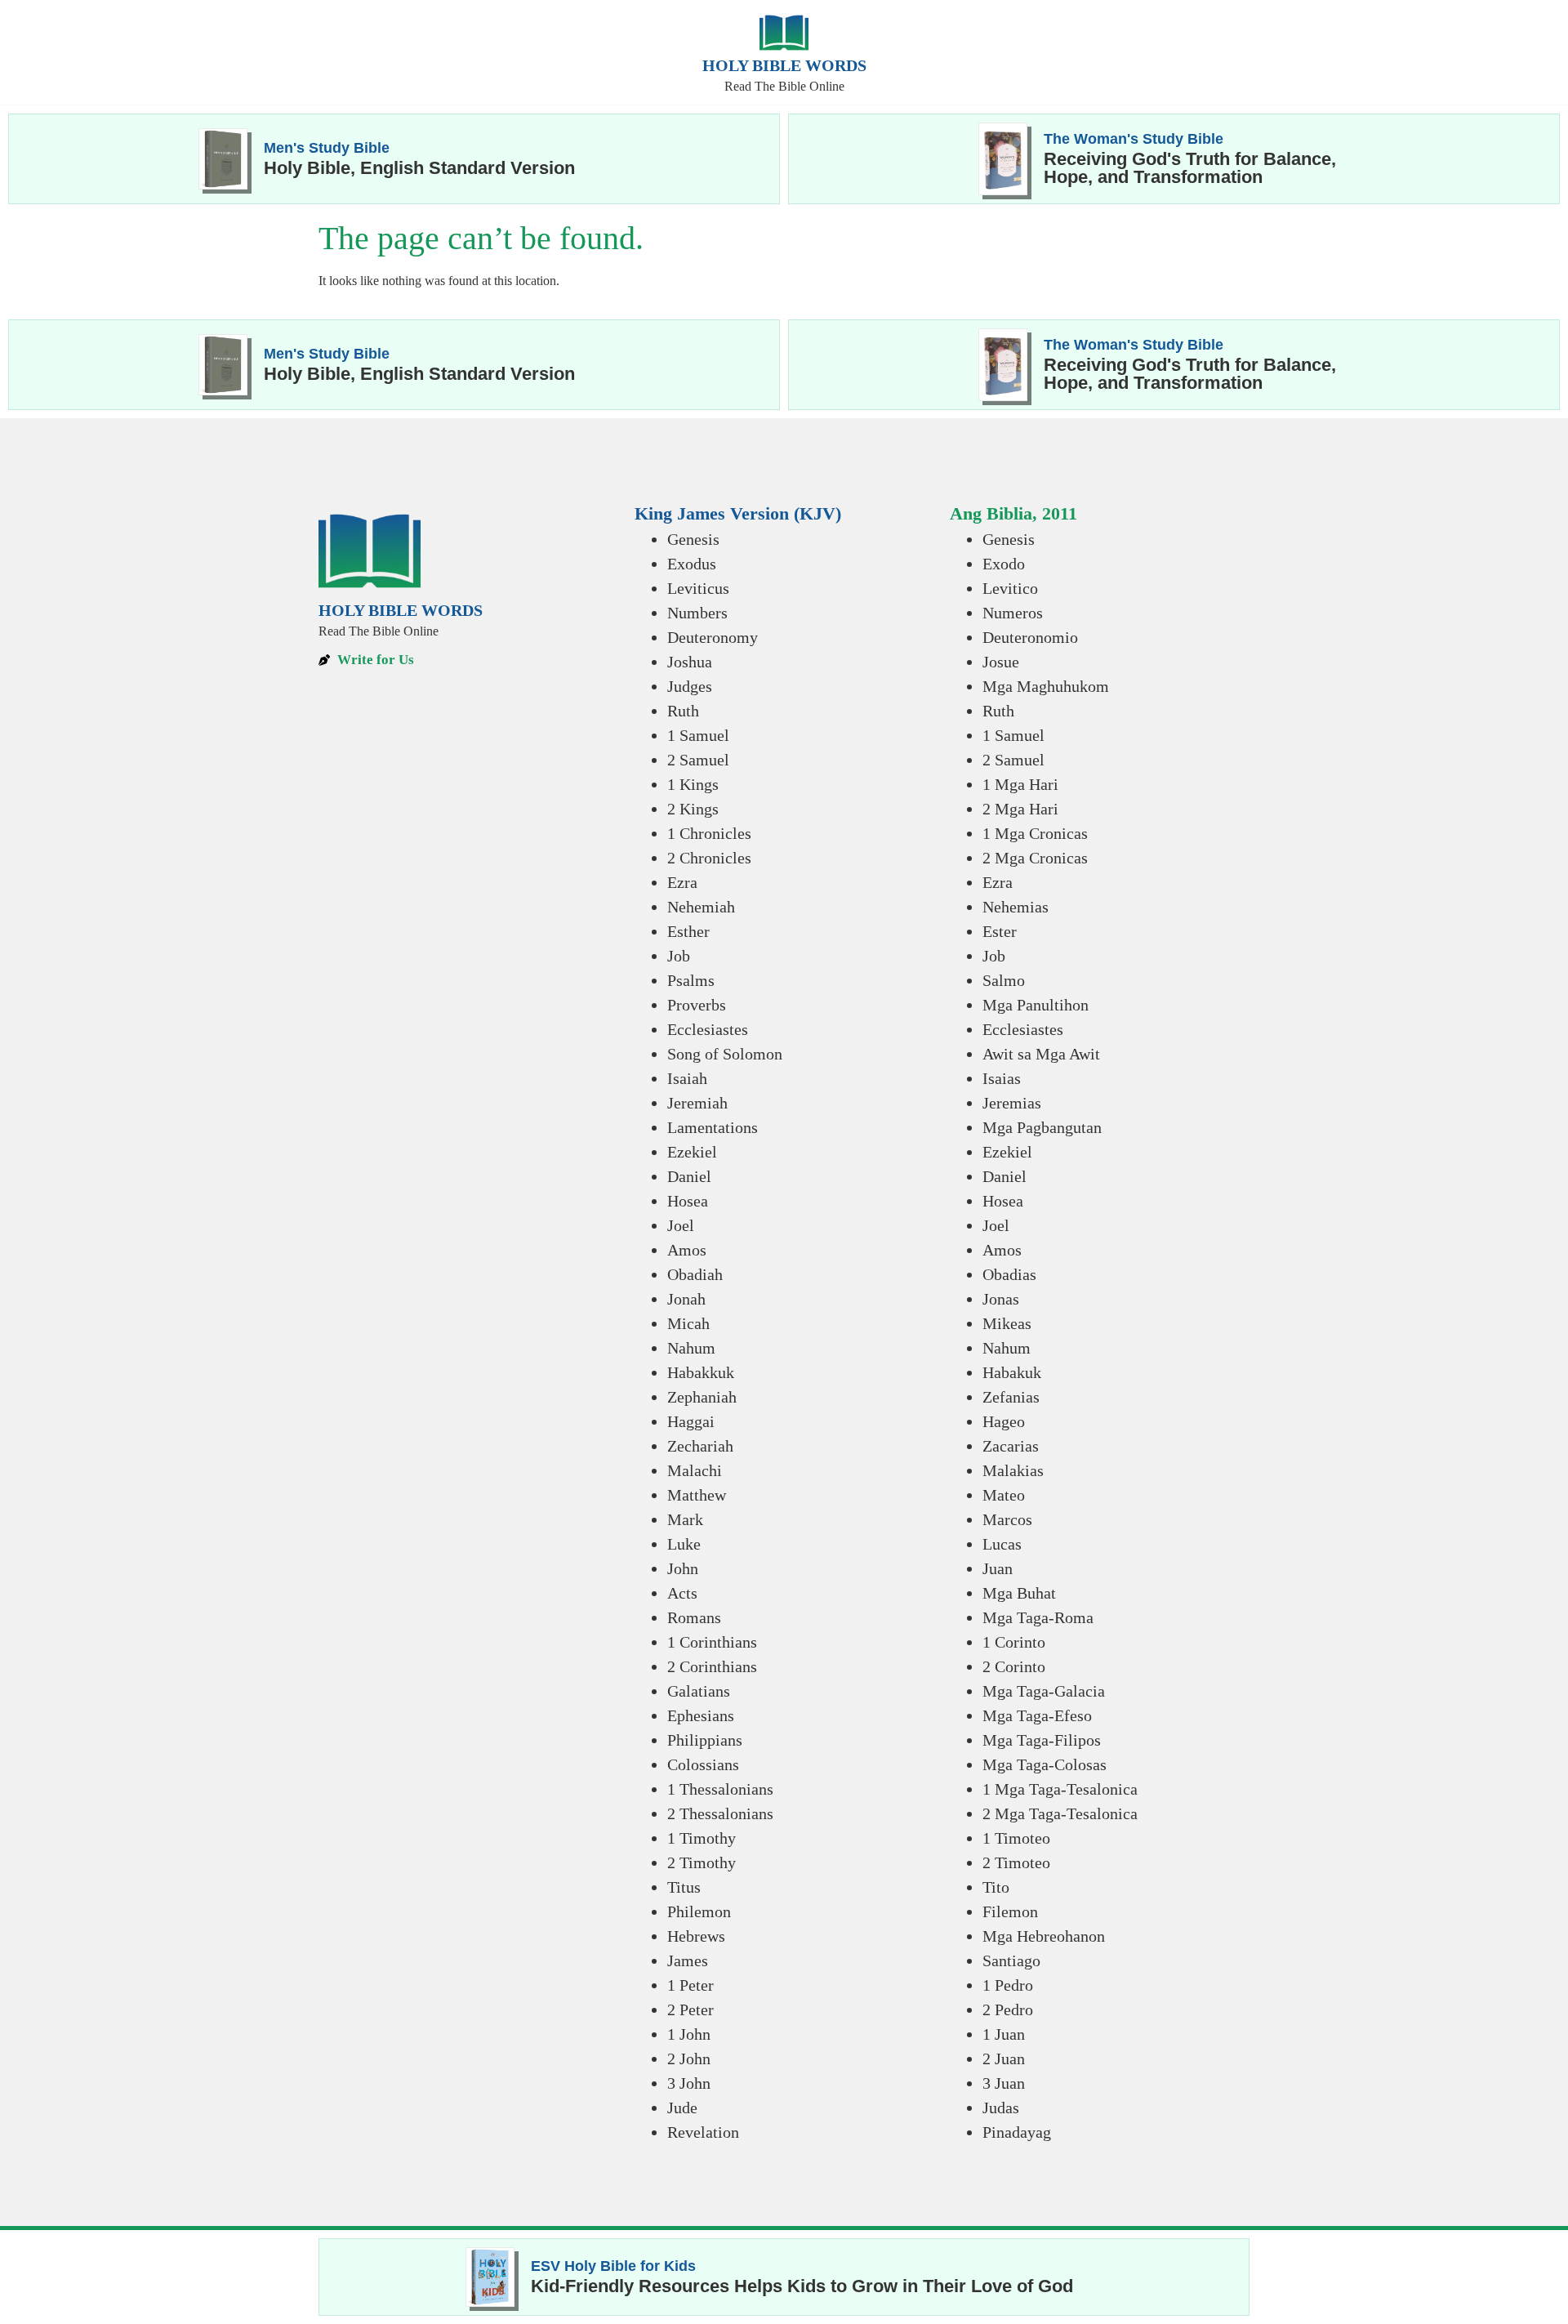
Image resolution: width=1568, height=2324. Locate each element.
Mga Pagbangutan (1042, 1127)
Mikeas (1007, 1323)
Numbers (697, 613)
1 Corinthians (712, 1642)
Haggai (691, 1421)
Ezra (682, 882)
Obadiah (695, 1274)
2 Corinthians (712, 1666)
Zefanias (1011, 1397)
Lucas (1002, 1544)
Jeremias (1012, 1103)
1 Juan (1004, 2034)
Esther (688, 931)
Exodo (1004, 564)
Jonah (686, 1299)
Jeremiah (697, 1103)
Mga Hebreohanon (1044, 1936)
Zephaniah (702, 1397)
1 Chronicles (709, 833)
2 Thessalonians (720, 1813)
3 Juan (1004, 2083)
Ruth (683, 711)
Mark (685, 1519)
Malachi (695, 1470)
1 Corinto (1014, 1642)
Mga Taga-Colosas (1045, 1764)
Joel (681, 1225)
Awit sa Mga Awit (1041, 1054)
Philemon (699, 1911)
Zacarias (1011, 1446)
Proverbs (697, 1005)
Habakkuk (701, 1372)
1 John (689, 2034)
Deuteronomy (713, 637)
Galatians (699, 1691)
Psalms (691, 980)
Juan (998, 1568)
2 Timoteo (1016, 1862)
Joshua (690, 662)
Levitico (1010, 588)
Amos (687, 1250)
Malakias (1013, 1470)
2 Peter (690, 2010)
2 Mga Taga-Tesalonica (1060, 1813)
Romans (694, 1617)
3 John (689, 2083)
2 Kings (693, 809)
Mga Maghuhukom (1046, 686)
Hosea (688, 1201)
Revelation (703, 2132)
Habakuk (1012, 1372)
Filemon (1010, 1911)
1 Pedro (1008, 1985)
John (683, 1568)
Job (679, 956)
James (688, 1960)
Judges (690, 686)
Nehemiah (701, 907)
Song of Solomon (725, 1054)
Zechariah (700, 1446)
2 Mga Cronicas (1035, 858)
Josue (1001, 662)
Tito (996, 1887)
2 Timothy (702, 1862)
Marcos (1007, 1519)
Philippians (705, 1740)
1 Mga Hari (1020, 784)
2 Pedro (1008, 2010)
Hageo (1004, 1421)
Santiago (1011, 1960)
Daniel (689, 1176)
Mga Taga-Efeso (1037, 1715)
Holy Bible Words (784, 65)
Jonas (1001, 1299)
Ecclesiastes (708, 1029)
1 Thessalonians (720, 1789)
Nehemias (1016, 907)
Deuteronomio (1030, 637)
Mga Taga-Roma (1038, 1617)
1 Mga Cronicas (1035, 833)
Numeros (1013, 613)
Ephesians (701, 1715)
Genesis (693, 539)
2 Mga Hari (1020, 809)
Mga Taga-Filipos (1042, 1740)
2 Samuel (698, 760)
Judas (1001, 2108)
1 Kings (693, 784)
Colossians (703, 1764)
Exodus (692, 564)
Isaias (1002, 1078)
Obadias (1009, 1274)
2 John (689, 2059)
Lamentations (713, 1127)
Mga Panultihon (1036, 1005)
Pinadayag (1017, 2132)
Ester (1000, 931)
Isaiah (687, 1078)
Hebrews (696, 1936)
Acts (682, 1593)
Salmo (1004, 980)
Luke (684, 1544)
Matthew (697, 1495)
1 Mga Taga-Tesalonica (1060, 1789)
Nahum (691, 1348)
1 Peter (690, 1985)
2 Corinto (1014, 1666)
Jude (682, 2108)
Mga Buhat (1019, 1593)
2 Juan (1004, 2059)
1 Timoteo (1016, 1838)
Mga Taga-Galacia (1044, 1691)
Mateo (1004, 1495)
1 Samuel (698, 735)
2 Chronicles (709, 858)
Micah (688, 1323)
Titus (684, 1887)
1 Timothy (702, 1838)
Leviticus (698, 588)
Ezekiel (692, 1152)
